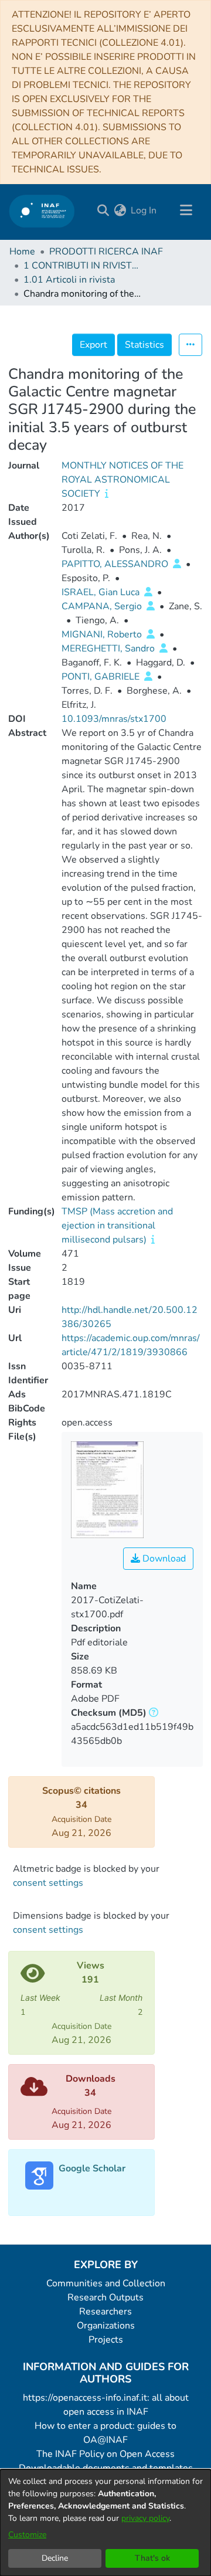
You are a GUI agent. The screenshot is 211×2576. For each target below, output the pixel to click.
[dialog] (105, 2523)
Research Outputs (105, 2297)
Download (163, 1559)
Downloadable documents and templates (106, 2468)
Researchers (105, 2312)
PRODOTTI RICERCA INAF (106, 252)
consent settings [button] (48, 1883)
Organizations (106, 2326)
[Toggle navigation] (186, 211)
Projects (106, 2340)
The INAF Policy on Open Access (105, 2454)
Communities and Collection (106, 2283)
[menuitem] (120, 211)
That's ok (152, 2558)
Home (22, 252)
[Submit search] (103, 211)
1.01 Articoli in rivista (69, 280)
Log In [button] (144, 211)
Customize (27, 2535)
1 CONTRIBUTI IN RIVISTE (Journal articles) (82, 266)
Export (93, 345)
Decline (55, 2558)
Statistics (144, 345)
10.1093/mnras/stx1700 (114, 719)
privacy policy (145, 2518)
